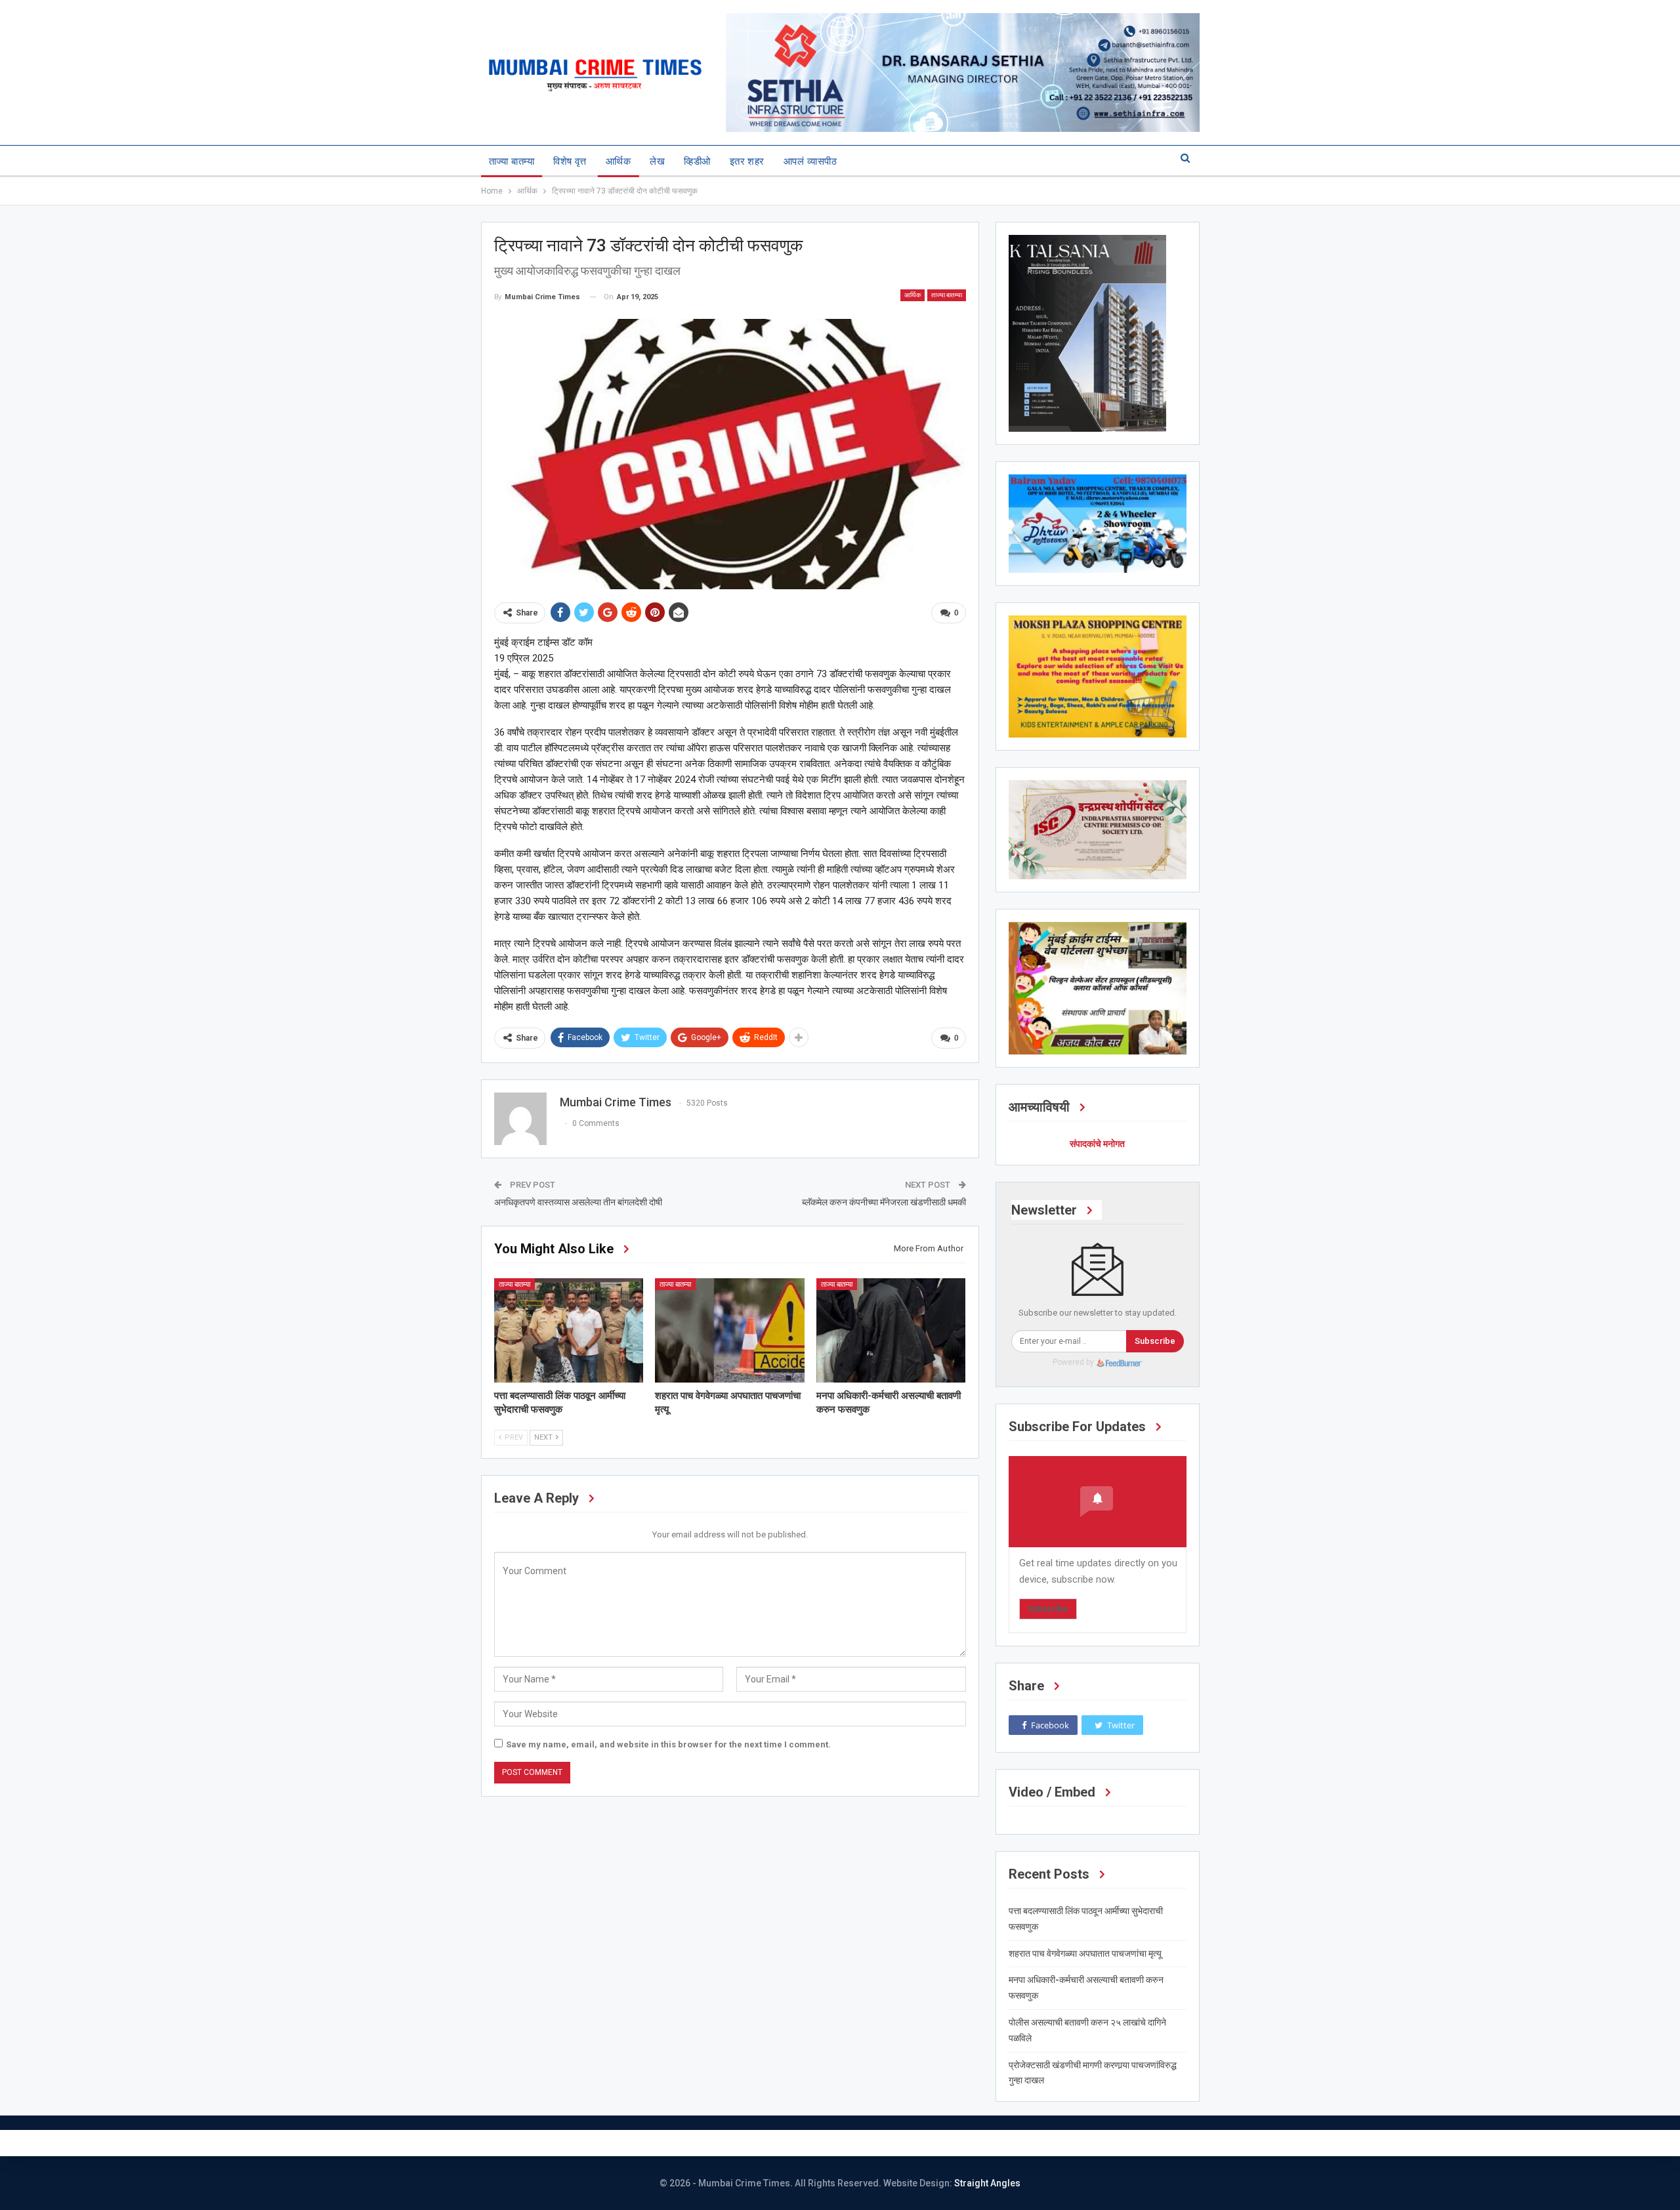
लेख (657, 161)
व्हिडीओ (697, 161)
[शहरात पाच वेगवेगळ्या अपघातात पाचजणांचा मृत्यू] (730, 1330)
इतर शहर (747, 161)
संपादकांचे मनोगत (1097, 1144)
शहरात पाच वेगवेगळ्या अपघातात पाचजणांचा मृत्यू (1085, 1953)
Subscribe (1155, 1341)
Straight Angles (987, 2183)
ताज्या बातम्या (512, 161)
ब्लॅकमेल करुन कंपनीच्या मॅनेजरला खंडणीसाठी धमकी (884, 1202)
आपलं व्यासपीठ (810, 161)
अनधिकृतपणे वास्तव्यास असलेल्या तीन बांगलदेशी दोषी (578, 1202)
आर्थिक (618, 161)
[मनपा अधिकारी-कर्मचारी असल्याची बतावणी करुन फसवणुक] (891, 1330)
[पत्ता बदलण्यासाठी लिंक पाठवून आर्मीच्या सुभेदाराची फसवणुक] (569, 1330)
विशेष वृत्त (570, 161)
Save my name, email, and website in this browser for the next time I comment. (668, 1744)
